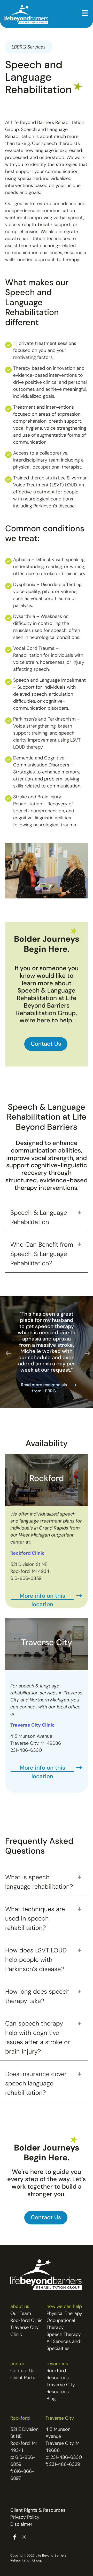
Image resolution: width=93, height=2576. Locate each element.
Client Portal (23, 2378)
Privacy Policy (25, 2518)
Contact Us (22, 2371)
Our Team (21, 2314)
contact (19, 2364)
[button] (85, 14)
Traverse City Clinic (33, 1726)
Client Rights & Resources (38, 2511)
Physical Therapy (64, 2314)
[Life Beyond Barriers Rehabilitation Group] (26, 15)
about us (20, 2307)
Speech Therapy (64, 2335)
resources (57, 2364)
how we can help (64, 2307)
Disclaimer (21, 2525)
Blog (51, 2399)
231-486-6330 (66, 2458)
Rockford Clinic (26, 2321)
